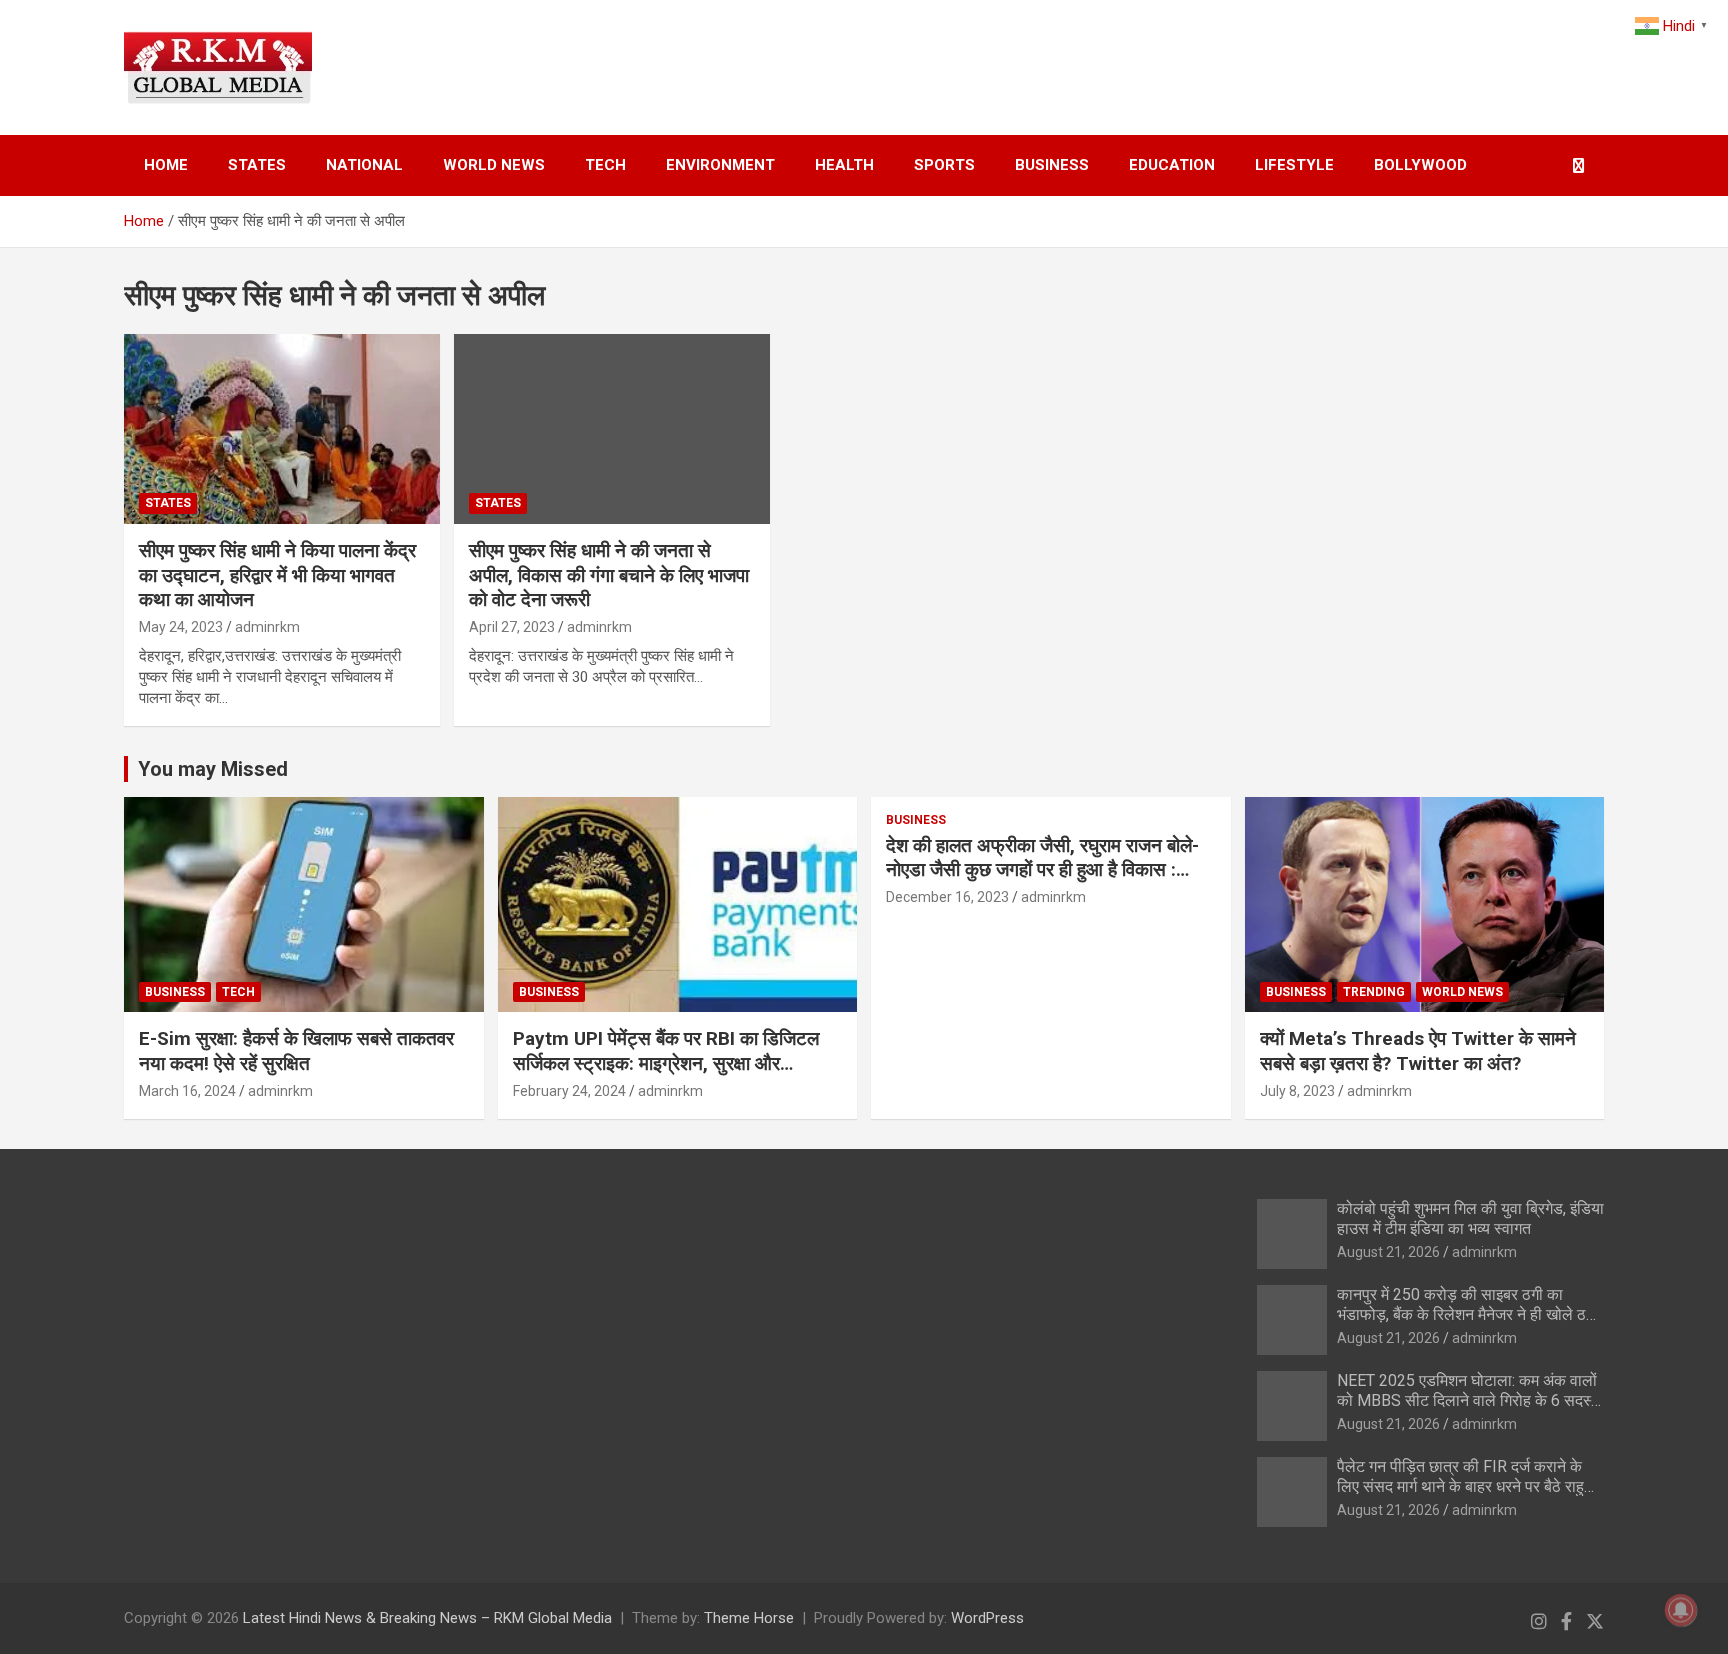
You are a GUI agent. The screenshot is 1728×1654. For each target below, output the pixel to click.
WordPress (987, 1618)
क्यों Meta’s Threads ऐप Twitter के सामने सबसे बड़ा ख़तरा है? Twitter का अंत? (1418, 1051)
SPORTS (944, 165)
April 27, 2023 (512, 627)
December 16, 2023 (947, 897)
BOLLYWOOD (1420, 165)
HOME (166, 165)
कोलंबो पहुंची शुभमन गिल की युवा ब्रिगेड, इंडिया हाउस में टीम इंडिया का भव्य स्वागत (1470, 1218)
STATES (257, 165)
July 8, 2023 (1297, 1091)
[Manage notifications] (1681, 1610)
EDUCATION (1172, 165)
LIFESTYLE (1294, 165)
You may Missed (213, 769)
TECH (605, 165)
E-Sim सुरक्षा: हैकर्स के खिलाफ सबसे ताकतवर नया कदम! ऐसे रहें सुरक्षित (296, 1051)
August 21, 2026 (1388, 1252)
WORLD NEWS (494, 165)
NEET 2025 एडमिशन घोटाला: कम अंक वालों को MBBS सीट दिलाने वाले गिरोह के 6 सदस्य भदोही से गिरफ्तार (1468, 1399)
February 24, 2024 (569, 1091)
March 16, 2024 (187, 1091)
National (364, 165)
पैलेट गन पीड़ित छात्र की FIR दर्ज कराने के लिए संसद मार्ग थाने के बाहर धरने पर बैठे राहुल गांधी (1466, 1485)
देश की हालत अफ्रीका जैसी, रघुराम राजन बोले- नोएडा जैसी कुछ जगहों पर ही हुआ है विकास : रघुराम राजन (1042, 870)
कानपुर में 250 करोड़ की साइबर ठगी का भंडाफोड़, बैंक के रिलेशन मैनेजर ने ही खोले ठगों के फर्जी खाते (1467, 1313)
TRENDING (1374, 992)
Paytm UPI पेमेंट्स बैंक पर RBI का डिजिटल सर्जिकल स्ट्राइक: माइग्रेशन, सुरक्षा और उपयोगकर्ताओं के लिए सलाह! (666, 1063)
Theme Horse (749, 1618)
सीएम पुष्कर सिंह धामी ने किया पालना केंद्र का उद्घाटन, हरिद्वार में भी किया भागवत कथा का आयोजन (277, 575)
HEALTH (844, 165)
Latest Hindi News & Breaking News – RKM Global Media (427, 1618)
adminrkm (267, 627)
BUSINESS (1052, 165)
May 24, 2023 (181, 627)
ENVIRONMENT (720, 165)
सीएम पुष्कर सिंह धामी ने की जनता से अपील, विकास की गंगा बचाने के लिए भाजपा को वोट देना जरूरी (609, 575)
